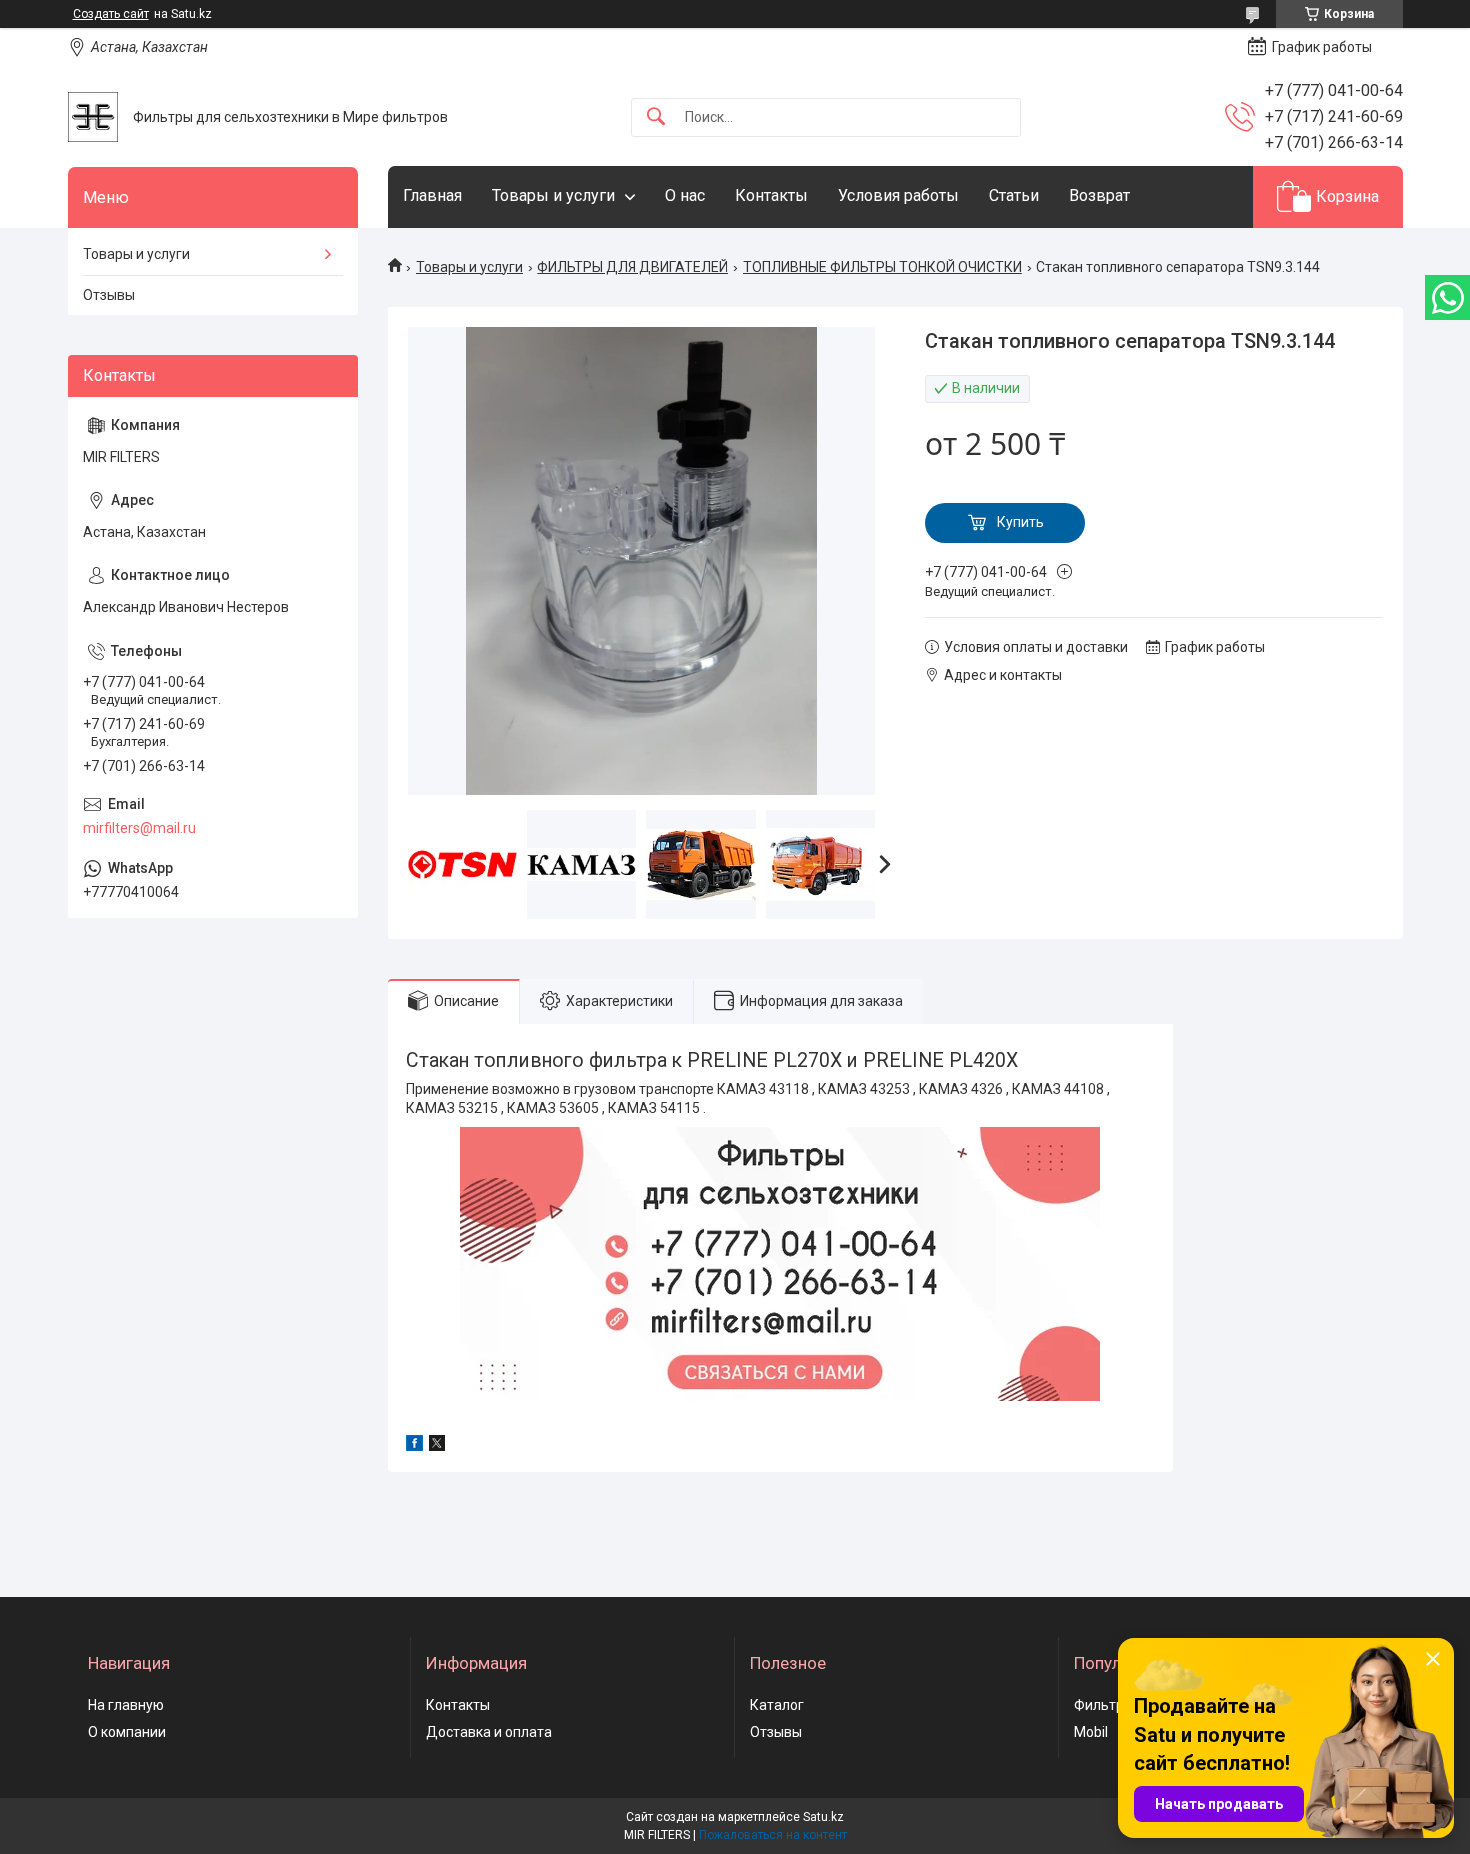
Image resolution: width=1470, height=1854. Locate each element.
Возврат (1099, 195)
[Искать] (656, 117)
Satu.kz (823, 1817)
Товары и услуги (553, 195)
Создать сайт (111, 14)
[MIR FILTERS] (93, 117)
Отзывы (109, 295)
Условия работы (898, 195)
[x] (437, 1446)
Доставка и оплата (489, 1732)
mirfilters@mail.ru (139, 828)
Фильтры (1104, 1705)
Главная (432, 195)
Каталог (777, 1705)
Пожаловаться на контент (773, 1835)
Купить (1020, 522)
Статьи (1014, 195)
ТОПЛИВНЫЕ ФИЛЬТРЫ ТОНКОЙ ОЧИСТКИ (882, 267)
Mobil (1091, 1732)
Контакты (771, 195)
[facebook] (414, 1446)
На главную (126, 1705)
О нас (685, 195)
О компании (127, 1732)
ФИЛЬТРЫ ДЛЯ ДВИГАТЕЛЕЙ (632, 267)
